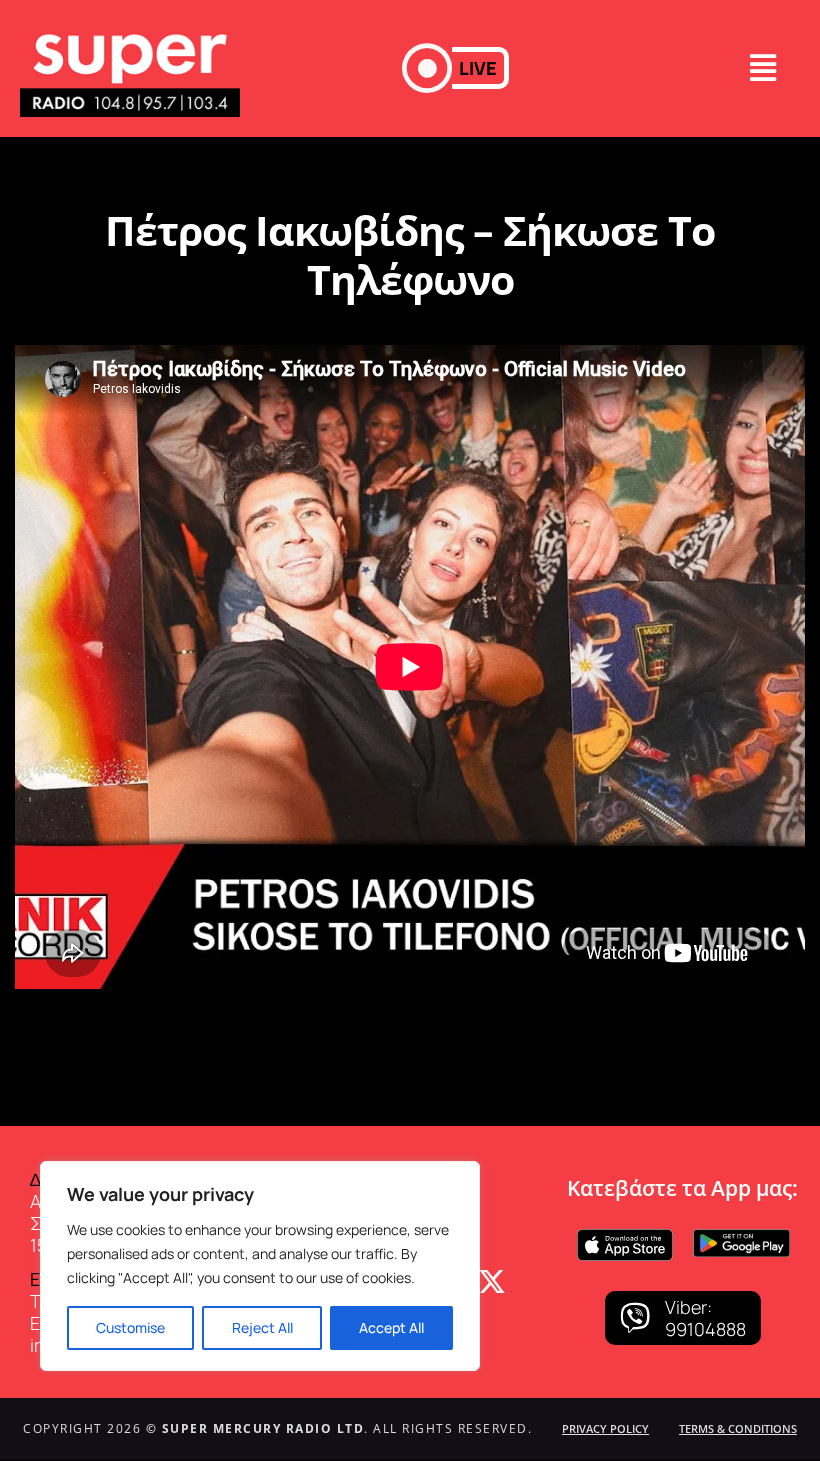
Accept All (391, 1327)
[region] (260, 1266)
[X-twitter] (492, 1282)
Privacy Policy (605, 1428)
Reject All (262, 1327)
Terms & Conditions (738, 1428)
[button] (455, 68)
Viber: (688, 1307)
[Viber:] (635, 1318)
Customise (130, 1327)
